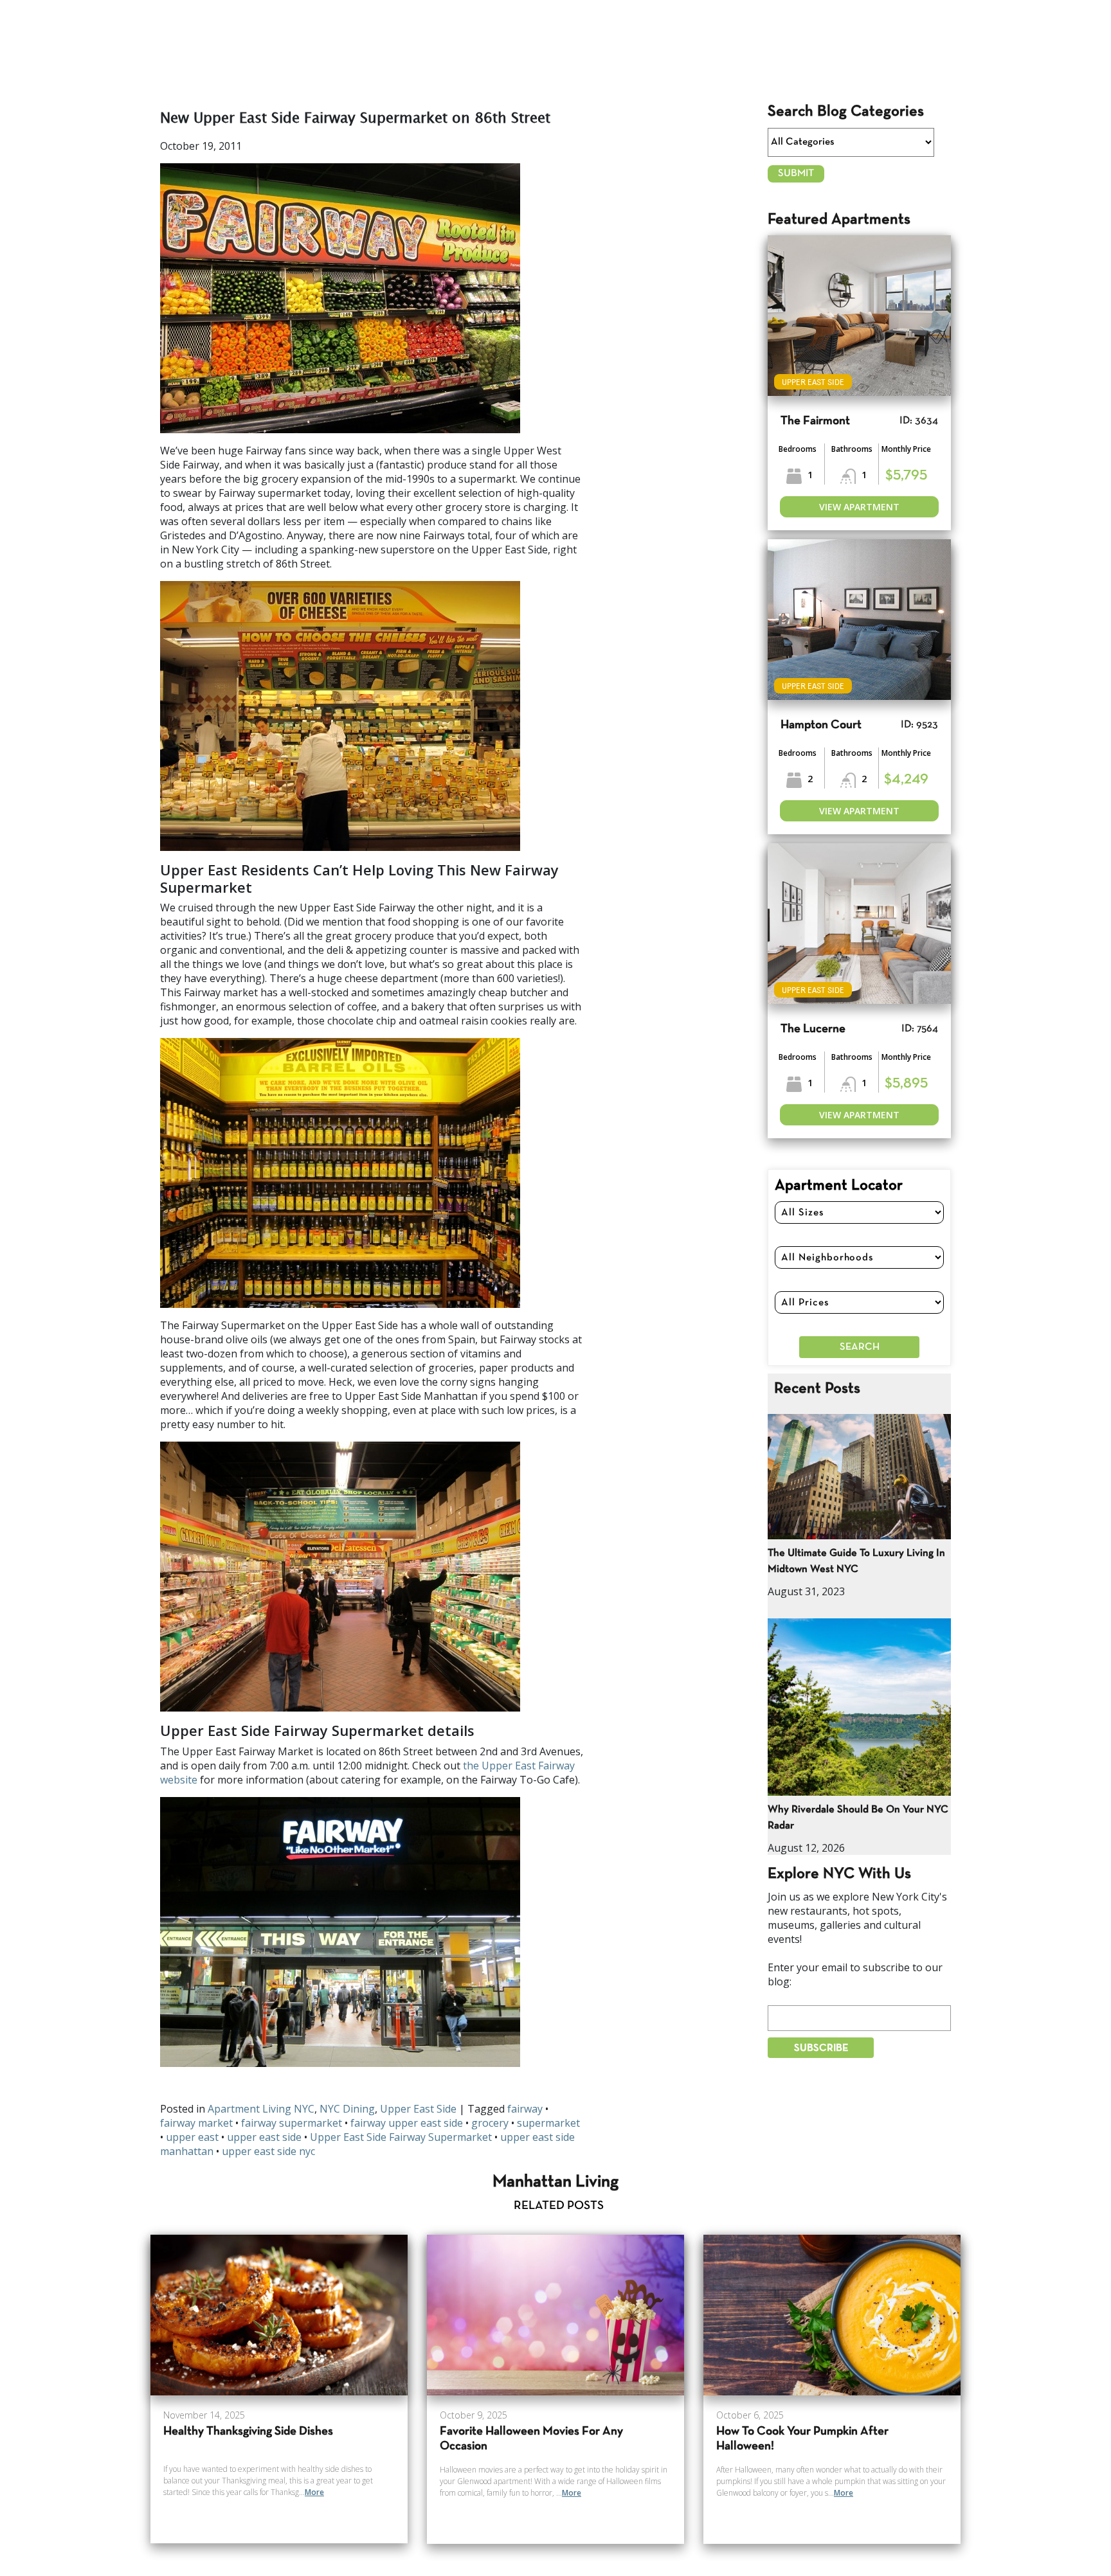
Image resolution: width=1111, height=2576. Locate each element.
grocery (490, 2123)
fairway (525, 2109)
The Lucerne (813, 1029)
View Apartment (859, 507)
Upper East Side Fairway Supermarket (401, 2137)
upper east (192, 2137)
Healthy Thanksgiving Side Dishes (248, 2432)
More (314, 2492)
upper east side (264, 2137)
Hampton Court (821, 725)
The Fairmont (815, 421)
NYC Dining (347, 2109)
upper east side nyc (268, 2151)
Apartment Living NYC (261, 2109)
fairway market (196, 2123)
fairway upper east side (407, 2123)
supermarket (548, 2123)
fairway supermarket (292, 2123)
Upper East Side (418, 2109)
